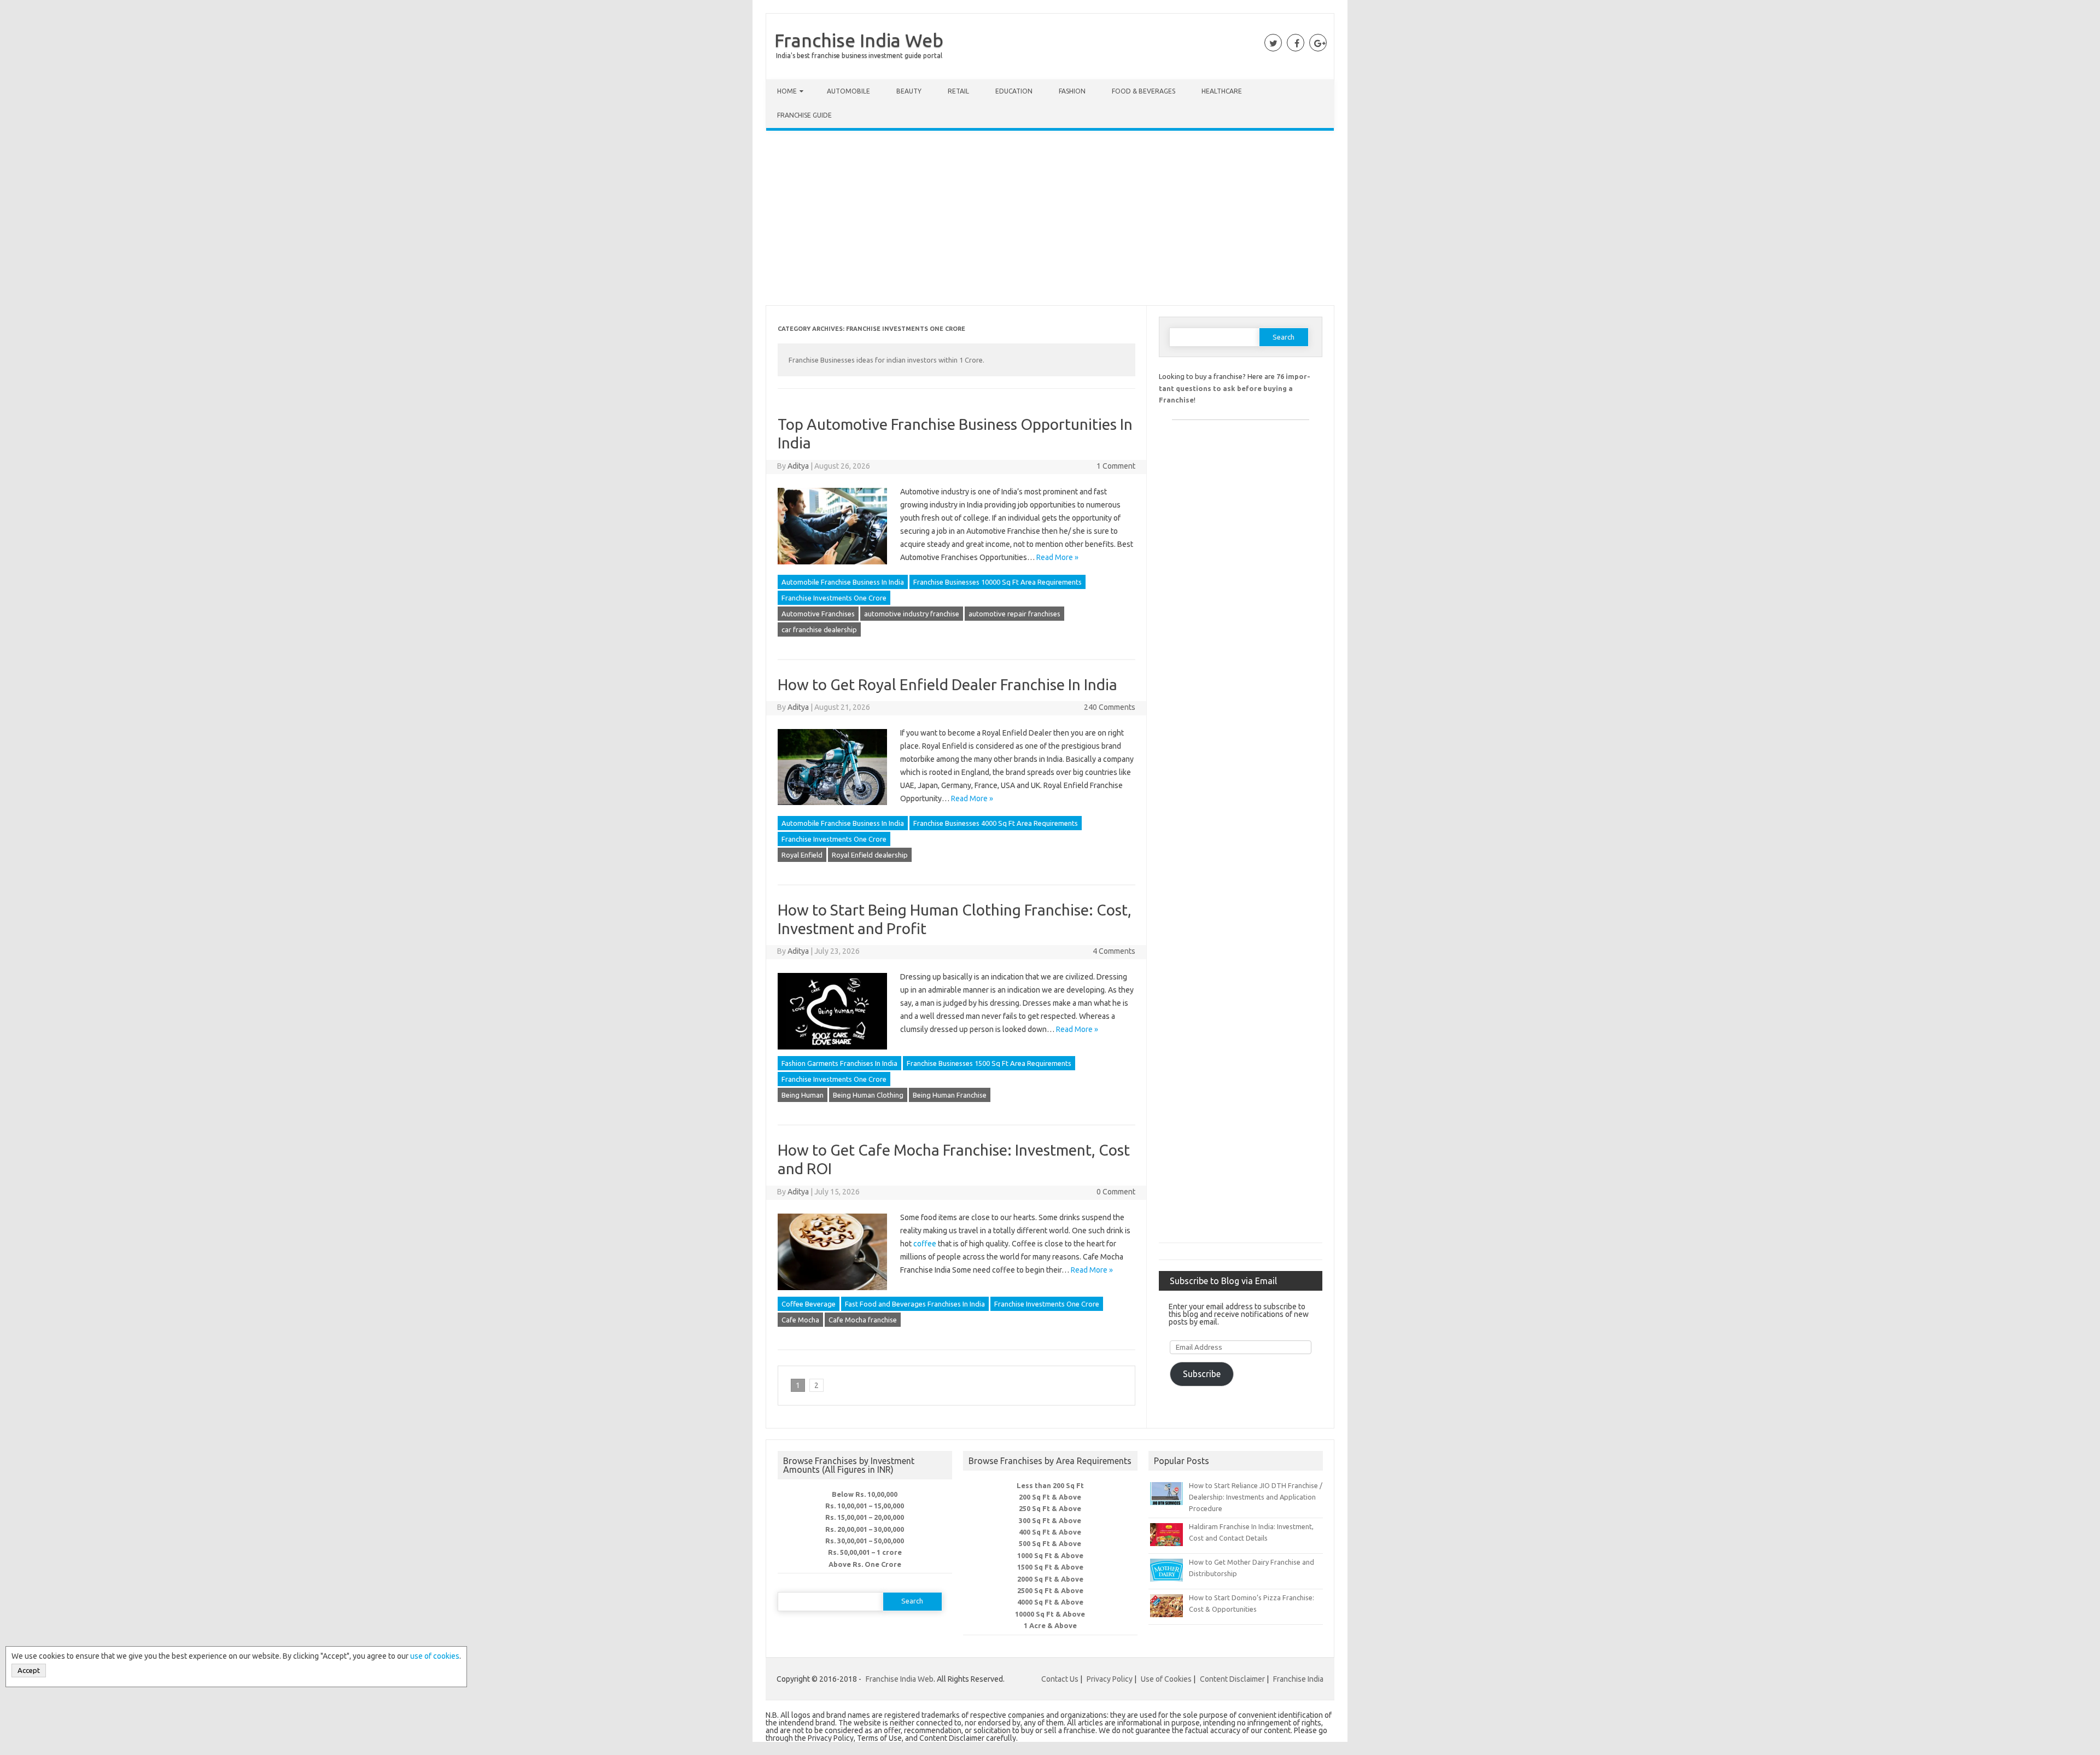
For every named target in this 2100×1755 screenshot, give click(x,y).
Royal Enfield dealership (870, 855)
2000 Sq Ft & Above (1050, 1579)
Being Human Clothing (868, 1095)
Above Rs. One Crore (865, 1564)
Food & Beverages (1144, 91)
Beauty (909, 91)
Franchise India (1298, 1679)
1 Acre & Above (1050, 1625)
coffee (925, 1244)
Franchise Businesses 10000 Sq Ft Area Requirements (997, 582)
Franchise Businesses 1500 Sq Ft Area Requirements (989, 1063)
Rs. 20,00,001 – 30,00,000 (865, 1529)
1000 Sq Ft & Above (1050, 1555)
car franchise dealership (819, 629)
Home (787, 91)
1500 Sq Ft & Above (1050, 1567)
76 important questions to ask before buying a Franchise (1235, 388)
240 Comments (1110, 707)
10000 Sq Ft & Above (1050, 1614)
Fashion (1072, 91)
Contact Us (1060, 1679)
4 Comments (1114, 951)
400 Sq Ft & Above (1050, 1532)
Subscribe (1202, 1374)
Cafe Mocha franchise (863, 1320)
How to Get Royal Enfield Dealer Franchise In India (947, 684)
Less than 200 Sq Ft (1050, 1485)
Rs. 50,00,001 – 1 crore (865, 1552)
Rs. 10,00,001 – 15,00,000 (865, 1506)
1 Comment (1116, 466)
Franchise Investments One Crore (834, 598)
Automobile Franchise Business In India (843, 582)
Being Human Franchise (950, 1095)
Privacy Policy (1110, 1679)
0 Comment (1116, 1192)
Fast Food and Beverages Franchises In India (915, 1304)
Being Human (803, 1095)
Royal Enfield (802, 855)
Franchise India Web (859, 40)
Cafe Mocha (800, 1320)
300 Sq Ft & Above (1050, 1520)
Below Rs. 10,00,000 (865, 1494)
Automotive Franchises (818, 614)
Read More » (1057, 557)
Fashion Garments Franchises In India (839, 1063)
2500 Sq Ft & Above (1050, 1590)
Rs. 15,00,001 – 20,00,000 (865, 1517)
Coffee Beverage (809, 1304)
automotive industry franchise (912, 614)
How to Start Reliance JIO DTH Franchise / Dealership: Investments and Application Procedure (1256, 1497)
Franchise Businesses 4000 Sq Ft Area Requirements (996, 823)
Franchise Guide (804, 115)
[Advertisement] (1050, 220)
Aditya (798, 466)
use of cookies (435, 1656)
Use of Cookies (1166, 1679)
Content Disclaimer (1232, 1679)
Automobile (848, 91)
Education (1014, 91)
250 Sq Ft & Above (1050, 1508)
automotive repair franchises (1014, 614)
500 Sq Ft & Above (1050, 1543)
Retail (958, 91)
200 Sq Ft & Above (1050, 1497)
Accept (29, 1671)
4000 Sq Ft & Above (1050, 1602)
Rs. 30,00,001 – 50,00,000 (865, 1541)
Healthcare (1222, 91)
